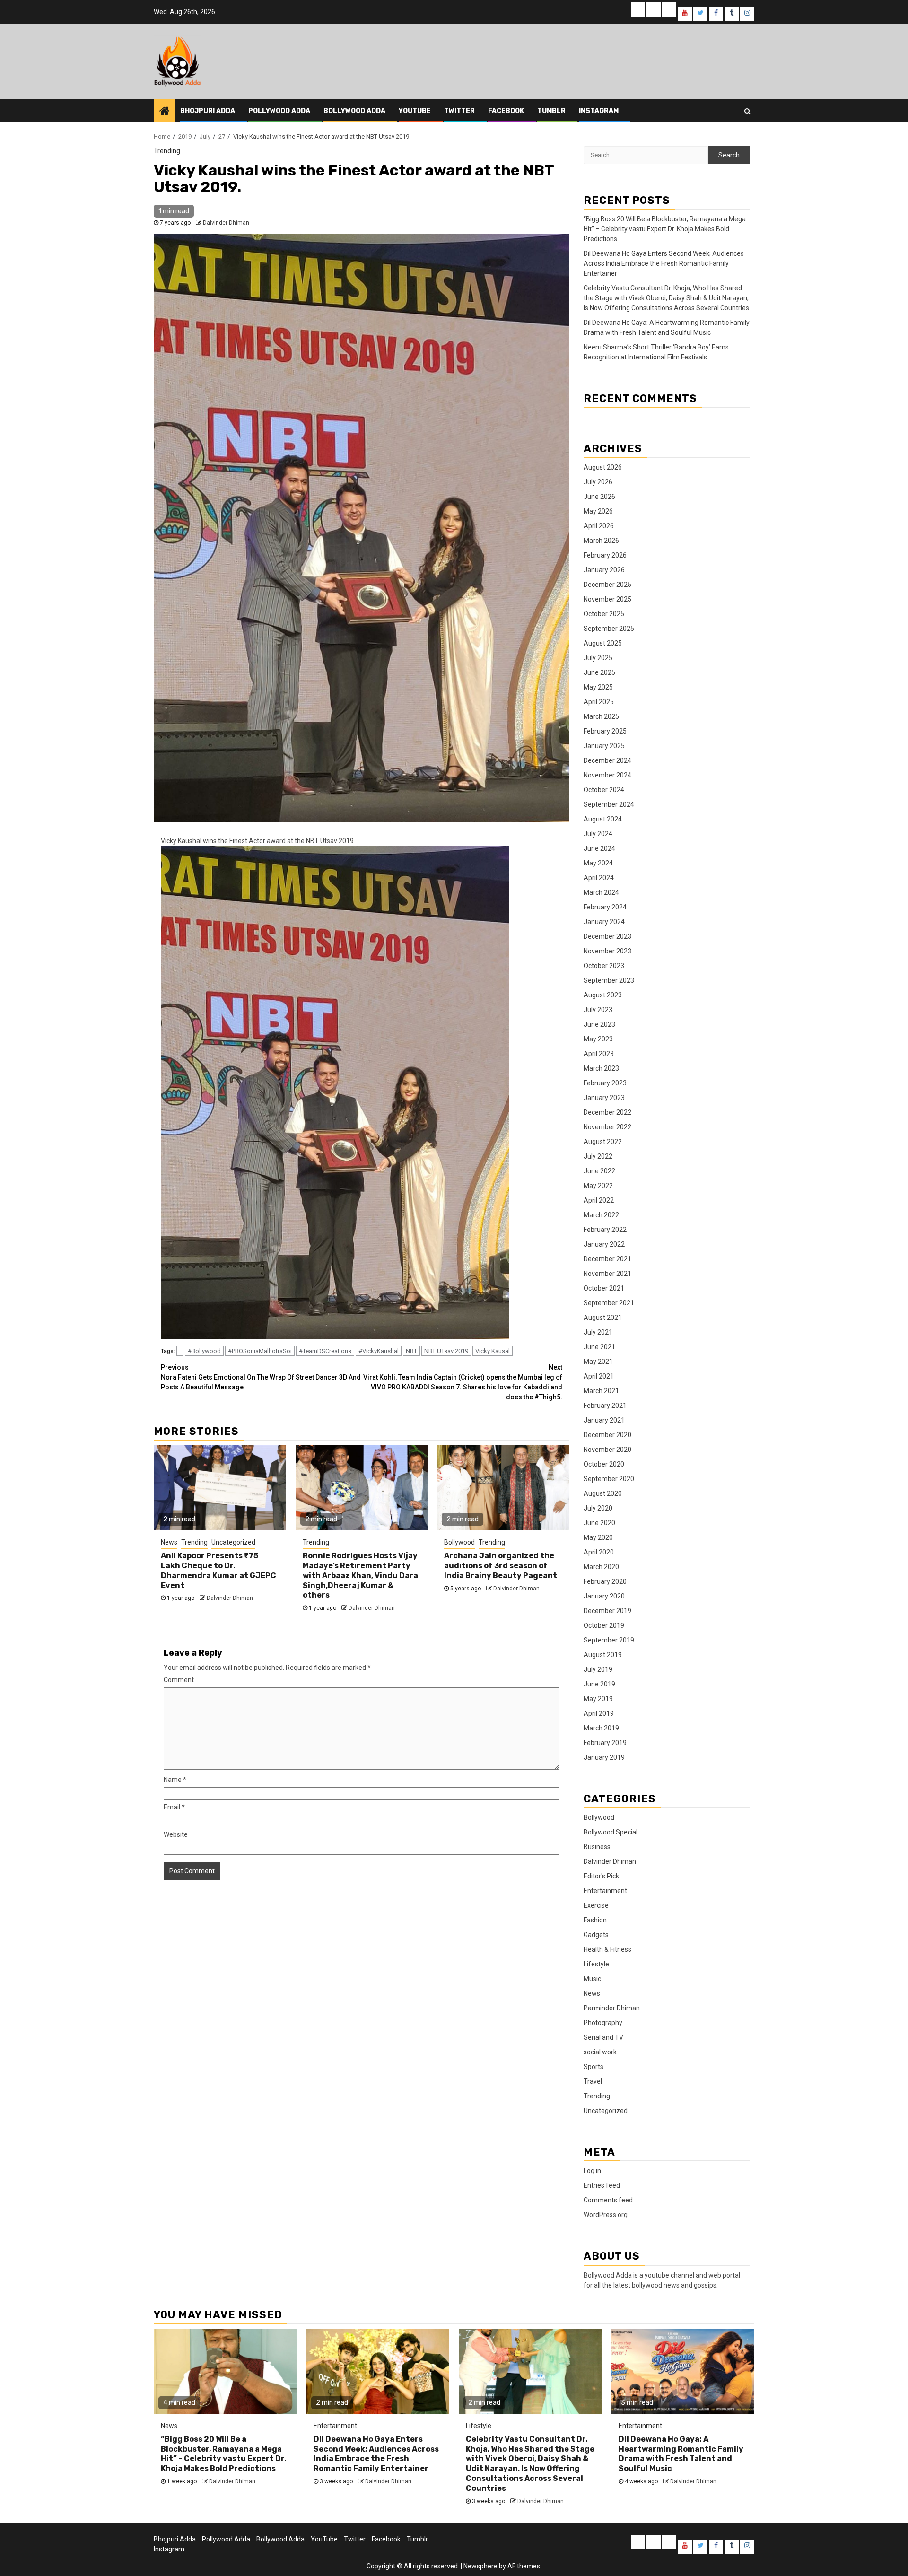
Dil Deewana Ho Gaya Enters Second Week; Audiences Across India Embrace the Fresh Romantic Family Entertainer (664, 263)
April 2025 (599, 702)
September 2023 (609, 980)
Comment (179, 1680)
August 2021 (603, 1318)
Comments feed (608, 2200)
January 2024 (604, 922)
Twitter (459, 111)
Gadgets (596, 1935)
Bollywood (459, 1542)
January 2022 (604, 1244)
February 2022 (605, 1230)
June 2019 (599, 1684)
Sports (594, 2067)
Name (175, 1780)
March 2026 (601, 541)
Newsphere (480, 2566)
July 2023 (598, 1010)
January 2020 (604, 1596)
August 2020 (603, 1493)
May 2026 (598, 511)
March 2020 (601, 1567)
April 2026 (599, 526)
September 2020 (609, 1479)
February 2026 (605, 555)
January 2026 (604, 570)
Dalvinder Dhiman (226, 223)
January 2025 (604, 746)
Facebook (506, 111)
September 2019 (609, 1640)
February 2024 (605, 907)
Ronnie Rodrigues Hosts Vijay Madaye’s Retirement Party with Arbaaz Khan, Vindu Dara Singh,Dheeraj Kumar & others (360, 1575)
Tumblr (551, 111)
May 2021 (598, 1362)
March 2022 (601, 1215)
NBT (411, 1351)
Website (176, 1834)
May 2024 (598, 863)
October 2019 (604, 1625)
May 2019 (598, 1699)
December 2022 (607, 1112)
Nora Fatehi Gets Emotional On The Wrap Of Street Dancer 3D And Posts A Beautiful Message (261, 1377)
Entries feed (602, 2185)
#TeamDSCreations (325, 1351)
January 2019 (604, 1757)
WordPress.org (606, 2215)
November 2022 (607, 1127)
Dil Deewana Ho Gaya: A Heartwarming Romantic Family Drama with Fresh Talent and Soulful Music (681, 2454)
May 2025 (598, 687)
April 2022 (599, 1200)
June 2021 (599, 1347)
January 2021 (604, 1420)
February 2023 (605, 1083)
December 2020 (607, 1435)
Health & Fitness (607, 1949)
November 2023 (607, 951)
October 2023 (604, 966)
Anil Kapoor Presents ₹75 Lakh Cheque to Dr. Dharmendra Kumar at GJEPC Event (218, 1570)
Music (592, 1979)
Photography (603, 2023)
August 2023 (603, 995)
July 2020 (598, 1508)
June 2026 (599, 497)
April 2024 (599, 878)
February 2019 (605, 1743)
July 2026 (598, 482)
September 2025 (609, 629)
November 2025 (607, 599)
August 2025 (603, 643)
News (169, 1542)
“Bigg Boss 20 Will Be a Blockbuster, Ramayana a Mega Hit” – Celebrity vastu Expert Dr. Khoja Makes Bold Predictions (665, 229)
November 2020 (607, 1450)
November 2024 (607, 775)
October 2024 (604, 790)
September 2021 (609, 1303)
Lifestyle (596, 1964)
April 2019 (599, 1713)
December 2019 (607, 1611)
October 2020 (604, 1464)
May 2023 (598, 1039)
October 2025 (604, 614)
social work (600, 2052)
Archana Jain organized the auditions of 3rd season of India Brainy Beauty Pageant (501, 1566)
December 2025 (607, 585)
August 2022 (603, 1142)
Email (174, 1807)
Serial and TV (603, 2037)
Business (597, 1847)
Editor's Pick (601, 1876)
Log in (592, 2171)
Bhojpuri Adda (208, 111)
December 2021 (607, 1259)
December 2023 (607, 936)
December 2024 (607, 760)
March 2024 (601, 892)
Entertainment (605, 1891)
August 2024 (603, 819)
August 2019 (603, 1655)
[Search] (747, 111)
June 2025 (599, 672)
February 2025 (605, 731)
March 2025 (601, 716)
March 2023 (601, 1068)
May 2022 (598, 1186)
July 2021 (598, 1332)
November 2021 (607, 1274)
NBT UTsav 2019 (446, 1351)
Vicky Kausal (493, 1351)
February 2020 (605, 1581)
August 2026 (603, 467)
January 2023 (604, 1098)
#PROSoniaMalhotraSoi (260, 1351)
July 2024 (598, 834)
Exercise (596, 1905)
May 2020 (598, 1537)
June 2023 (599, 1024)
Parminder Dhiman (612, 2008)
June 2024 (599, 848)
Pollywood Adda (279, 111)
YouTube (415, 111)
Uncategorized (233, 1542)
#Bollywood (204, 1351)
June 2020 (599, 1523)
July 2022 (598, 1156)
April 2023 (599, 1054)
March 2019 (601, 1728)
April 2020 (599, 1552)
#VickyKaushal (379, 1351)
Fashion (595, 1920)
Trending (167, 151)
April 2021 (599, 1376)
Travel (593, 2081)
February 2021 (605, 1406)
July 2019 (598, 1669)
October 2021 (604, 1288)
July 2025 (598, 658)
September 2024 (609, 804)
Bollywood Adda (354, 111)
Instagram (599, 111)
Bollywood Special (611, 1832)
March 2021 (601, 1391)
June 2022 (599, 1171)
